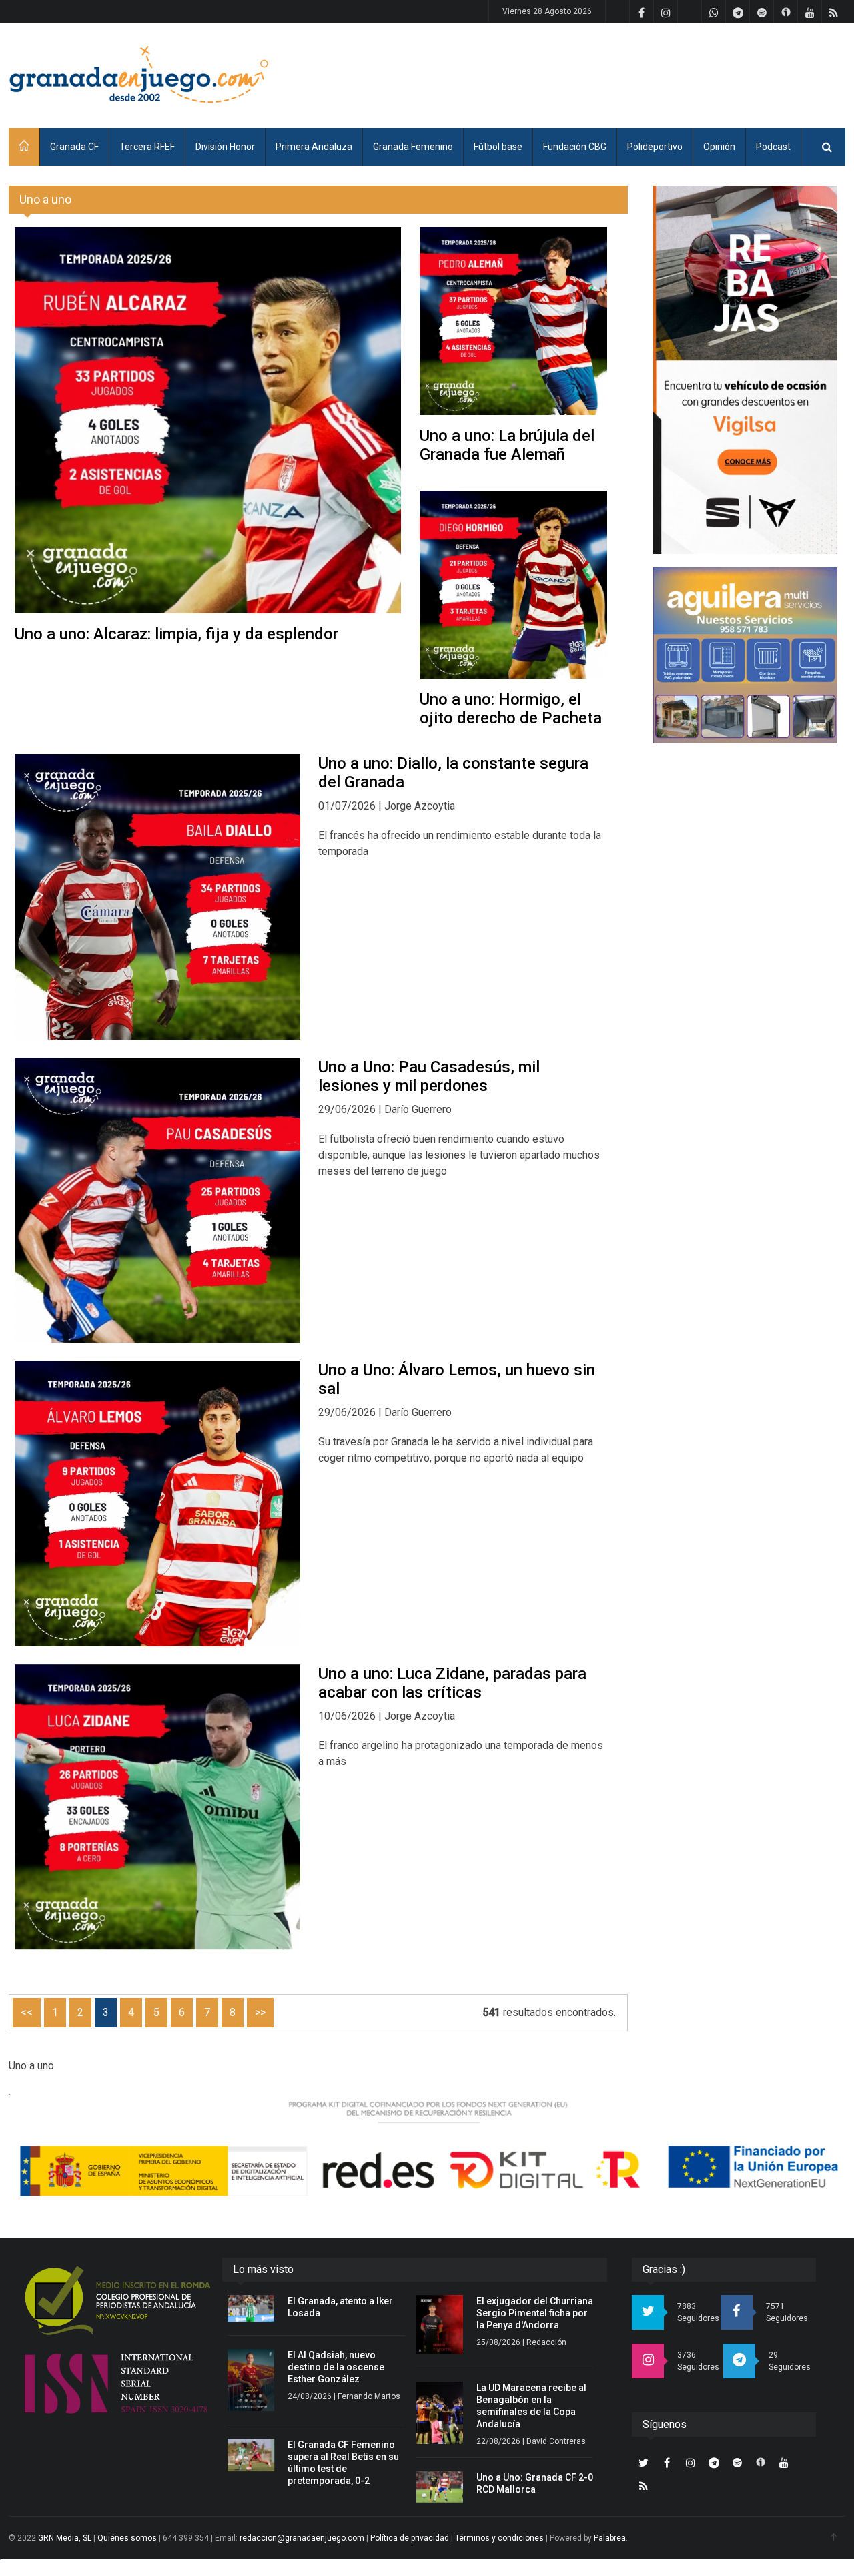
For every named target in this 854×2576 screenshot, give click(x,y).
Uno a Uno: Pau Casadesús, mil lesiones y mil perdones (429, 1076)
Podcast (773, 147)
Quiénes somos (127, 2538)
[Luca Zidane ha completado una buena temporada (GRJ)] (157, 1807)
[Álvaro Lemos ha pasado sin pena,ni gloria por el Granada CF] (157, 1504)
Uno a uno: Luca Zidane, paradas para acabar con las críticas (452, 1683)
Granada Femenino (413, 147)
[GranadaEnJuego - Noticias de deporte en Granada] (139, 73)
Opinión (719, 147)
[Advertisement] (602, 73)
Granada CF (74, 147)
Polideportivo (655, 147)
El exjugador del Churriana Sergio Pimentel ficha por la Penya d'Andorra (535, 2313)
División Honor (225, 147)
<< (27, 2012)
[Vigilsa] (745, 370)
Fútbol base (498, 147)
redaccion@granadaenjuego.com (302, 2538)
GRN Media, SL (65, 2538)
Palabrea (610, 2538)
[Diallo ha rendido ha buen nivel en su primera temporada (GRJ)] (157, 897)
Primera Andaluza (314, 147)
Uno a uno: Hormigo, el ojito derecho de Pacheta (511, 709)
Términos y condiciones (499, 2538)
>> (260, 2012)
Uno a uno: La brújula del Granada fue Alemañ (507, 445)
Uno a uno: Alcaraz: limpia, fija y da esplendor (176, 634)
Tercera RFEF (147, 147)
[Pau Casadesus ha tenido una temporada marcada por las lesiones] (157, 1201)
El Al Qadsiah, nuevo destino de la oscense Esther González (336, 2367)
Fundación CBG (575, 147)
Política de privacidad (410, 2538)
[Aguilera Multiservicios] (745, 655)
